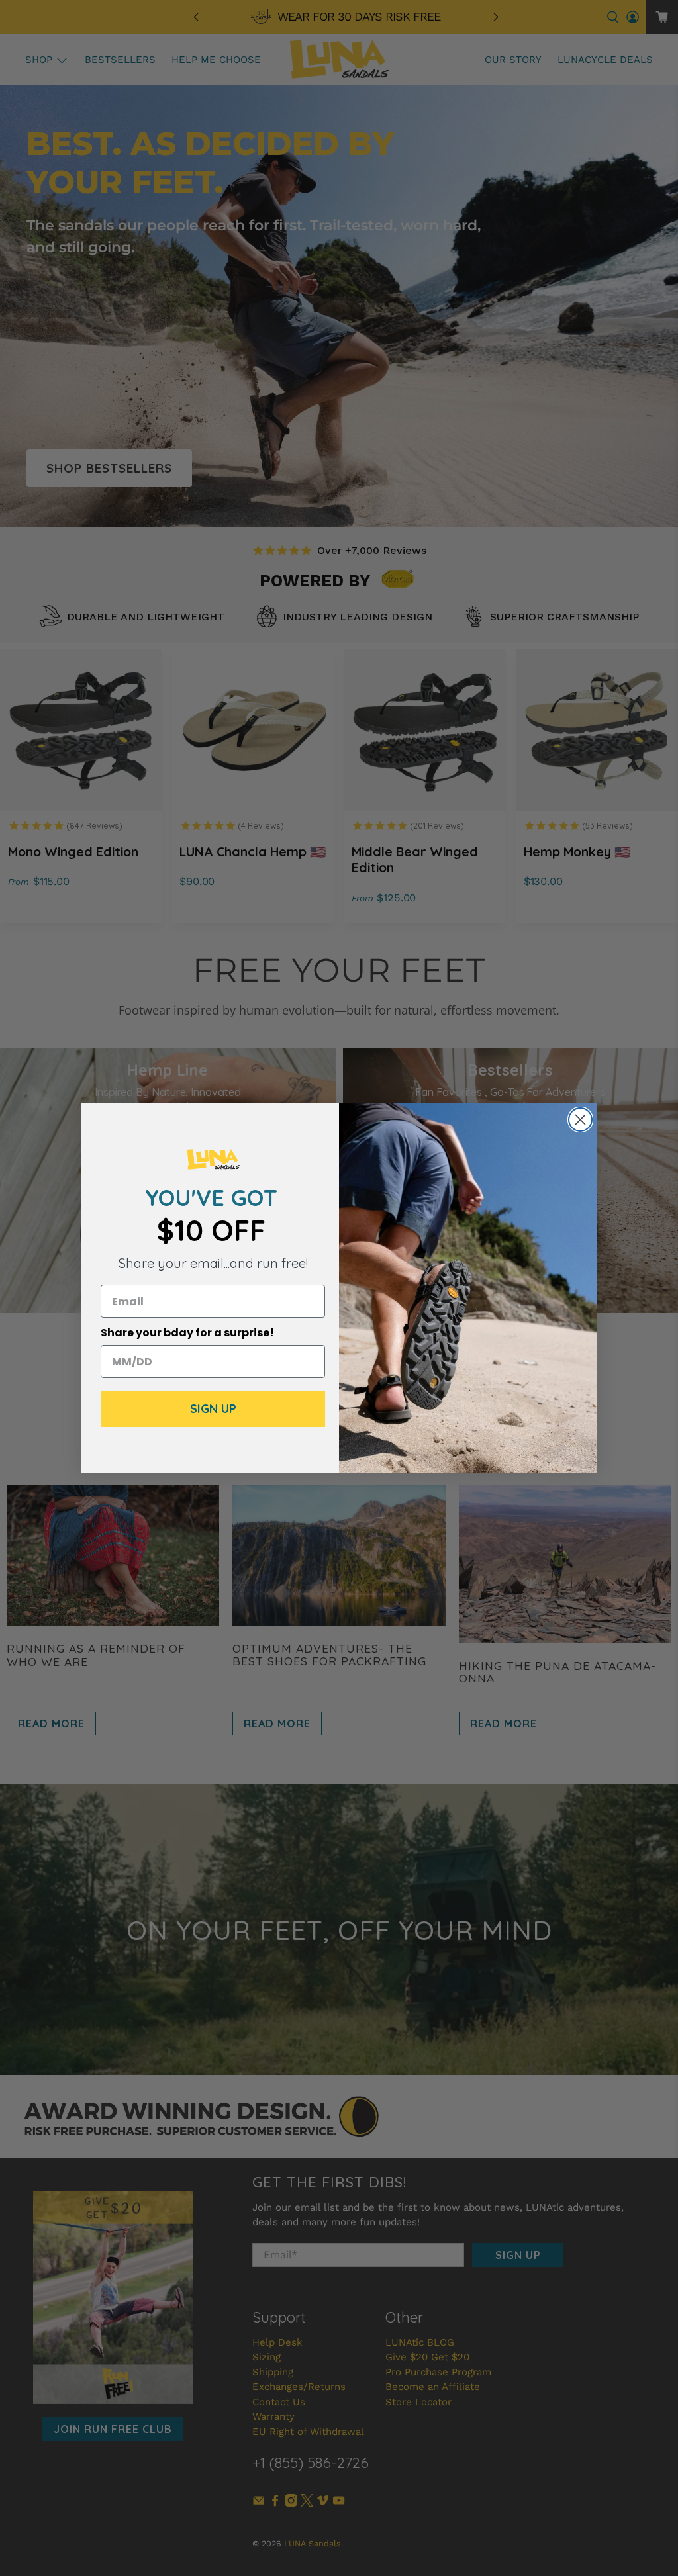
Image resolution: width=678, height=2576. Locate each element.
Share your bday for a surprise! (187, 1333)
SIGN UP (213, 1409)
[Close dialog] (580, 1120)
